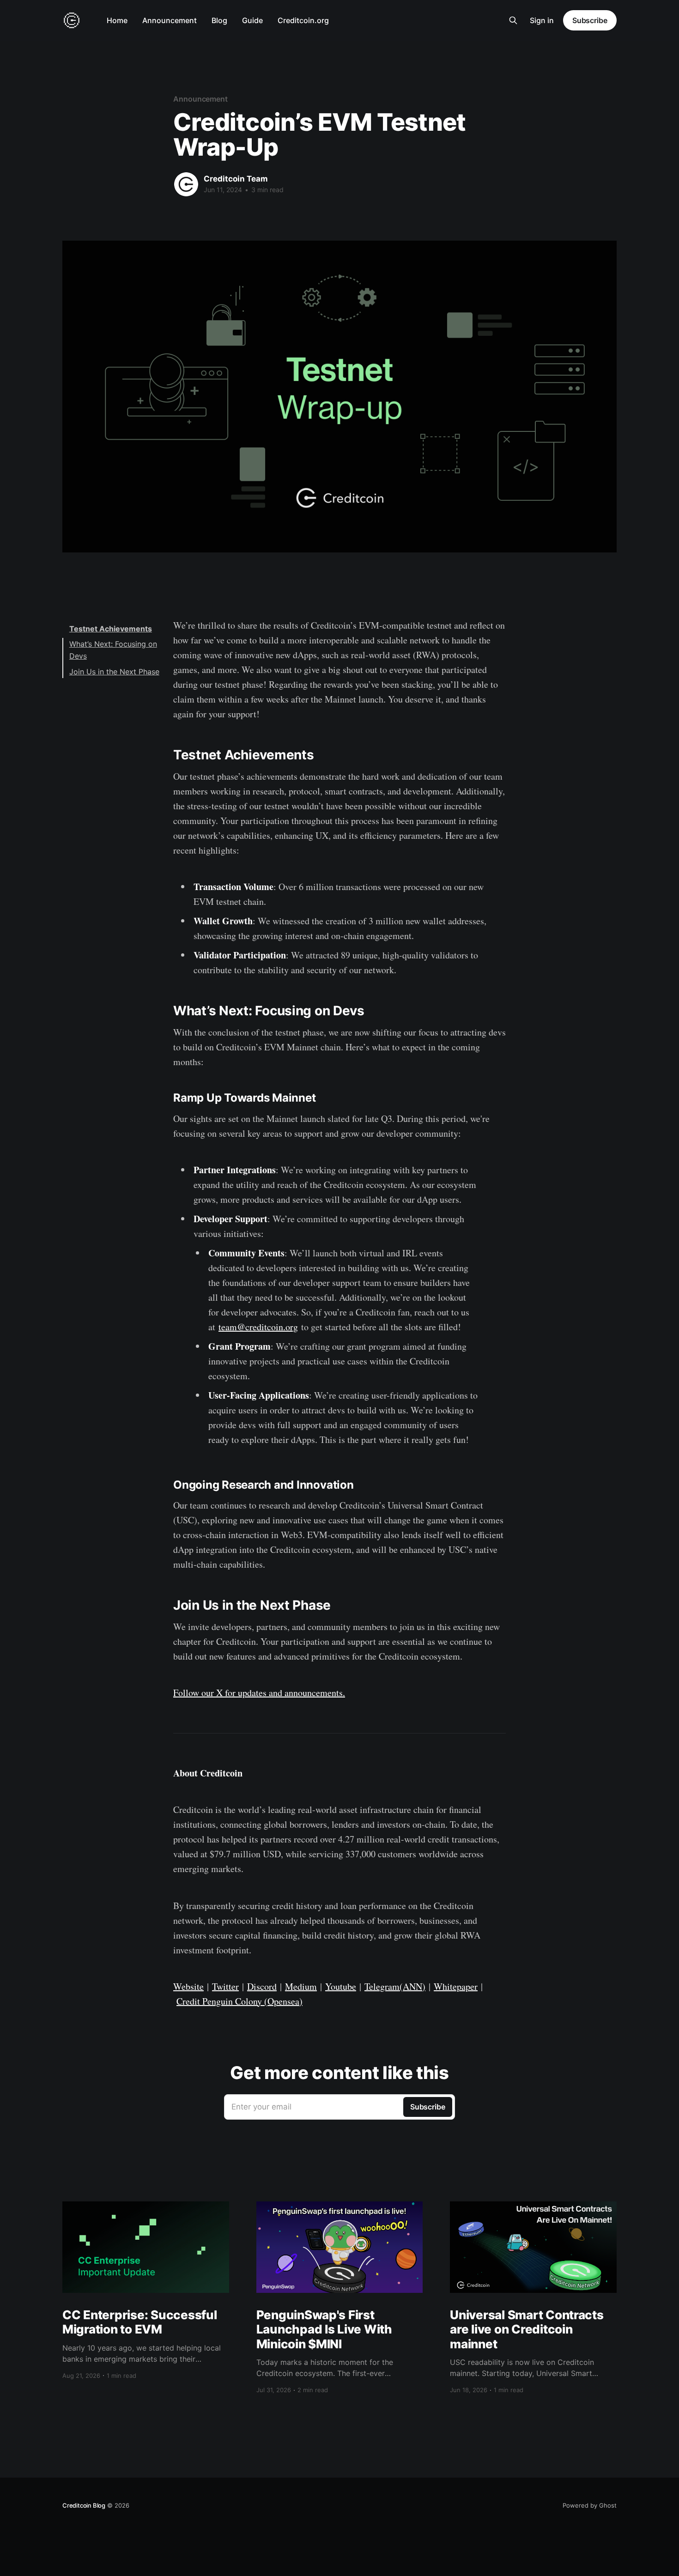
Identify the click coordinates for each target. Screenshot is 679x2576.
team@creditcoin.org (258, 1327)
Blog (219, 20)
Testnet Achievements (111, 629)
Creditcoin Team (236, 179)
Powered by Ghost (590, 2505)
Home (117, 20)
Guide (252, 20)
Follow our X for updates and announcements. (259, 1693)
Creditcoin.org (303, 20)
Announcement (170, 20)
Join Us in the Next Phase (114, 672)
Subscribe (590, 20)
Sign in (542, 20)
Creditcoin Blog (84, 2505)
